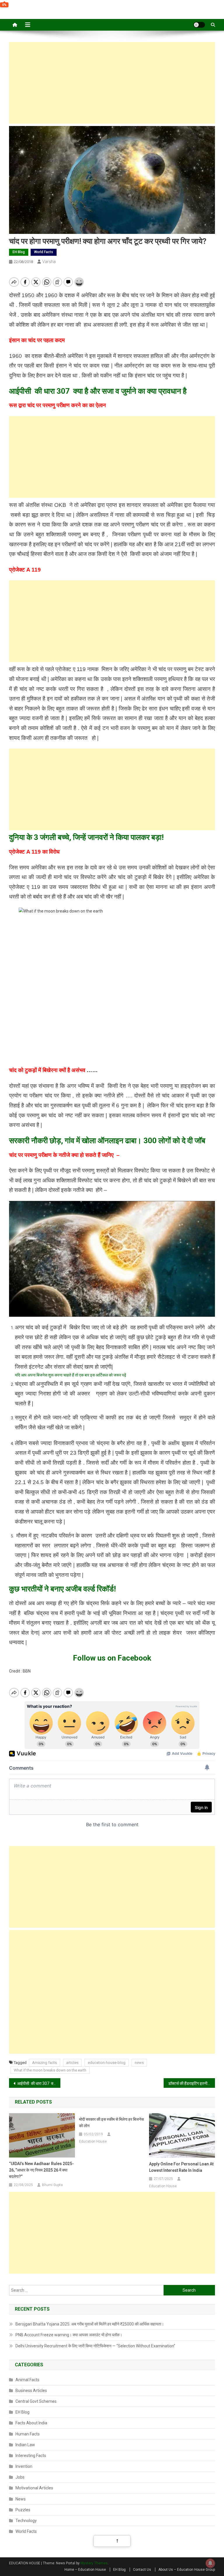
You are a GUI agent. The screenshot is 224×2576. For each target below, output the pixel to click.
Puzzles (23, 2510)
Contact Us (142, 2570)
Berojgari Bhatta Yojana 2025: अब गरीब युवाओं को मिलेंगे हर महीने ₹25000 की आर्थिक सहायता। (90, 2324)
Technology (26, 2521)
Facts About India (31, 2423)
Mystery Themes (94, 2563)
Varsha (49, 262)
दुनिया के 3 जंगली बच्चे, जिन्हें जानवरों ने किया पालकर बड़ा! (86, 837)
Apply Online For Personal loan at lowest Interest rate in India (181, 2167)
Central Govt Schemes (36, 2401)
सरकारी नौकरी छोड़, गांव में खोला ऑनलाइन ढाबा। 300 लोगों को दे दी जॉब (107, 1141)
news (139, 2063)
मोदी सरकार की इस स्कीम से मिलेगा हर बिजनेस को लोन (111, 2123)
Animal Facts (27, 2380)
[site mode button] (199, 25)
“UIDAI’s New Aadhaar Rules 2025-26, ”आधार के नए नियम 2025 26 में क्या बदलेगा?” (41, 2170)
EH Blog (19, 252)
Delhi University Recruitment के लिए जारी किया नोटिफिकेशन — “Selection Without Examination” (95, 2346)
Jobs (20, 2477)
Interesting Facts (31, 2456)
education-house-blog (107, 2063)
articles (72, 2063)
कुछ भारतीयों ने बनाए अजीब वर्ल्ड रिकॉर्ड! (62, 1589)
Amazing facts (44, 2063)
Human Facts (28, 2434)
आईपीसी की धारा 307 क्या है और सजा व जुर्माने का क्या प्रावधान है (98, 391)
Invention (24, 2466)
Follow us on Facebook (112, 1658)
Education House (93, 2141)
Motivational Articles (34, 2488)
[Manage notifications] (210, 2563)
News (21, 2499)
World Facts (44, 252)
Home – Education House (85, 2570)
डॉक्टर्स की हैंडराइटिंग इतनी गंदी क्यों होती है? (192, 2083)
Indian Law (25, 2445)
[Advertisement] (112, 83)
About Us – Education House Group (187, 2570)
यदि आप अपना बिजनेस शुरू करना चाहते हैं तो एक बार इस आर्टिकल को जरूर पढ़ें (71, 1375)
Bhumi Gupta (52, 2185)
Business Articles (31, 2391)
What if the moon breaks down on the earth (50, 2070)
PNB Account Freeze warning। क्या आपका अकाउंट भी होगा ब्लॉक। (69, 2335)
